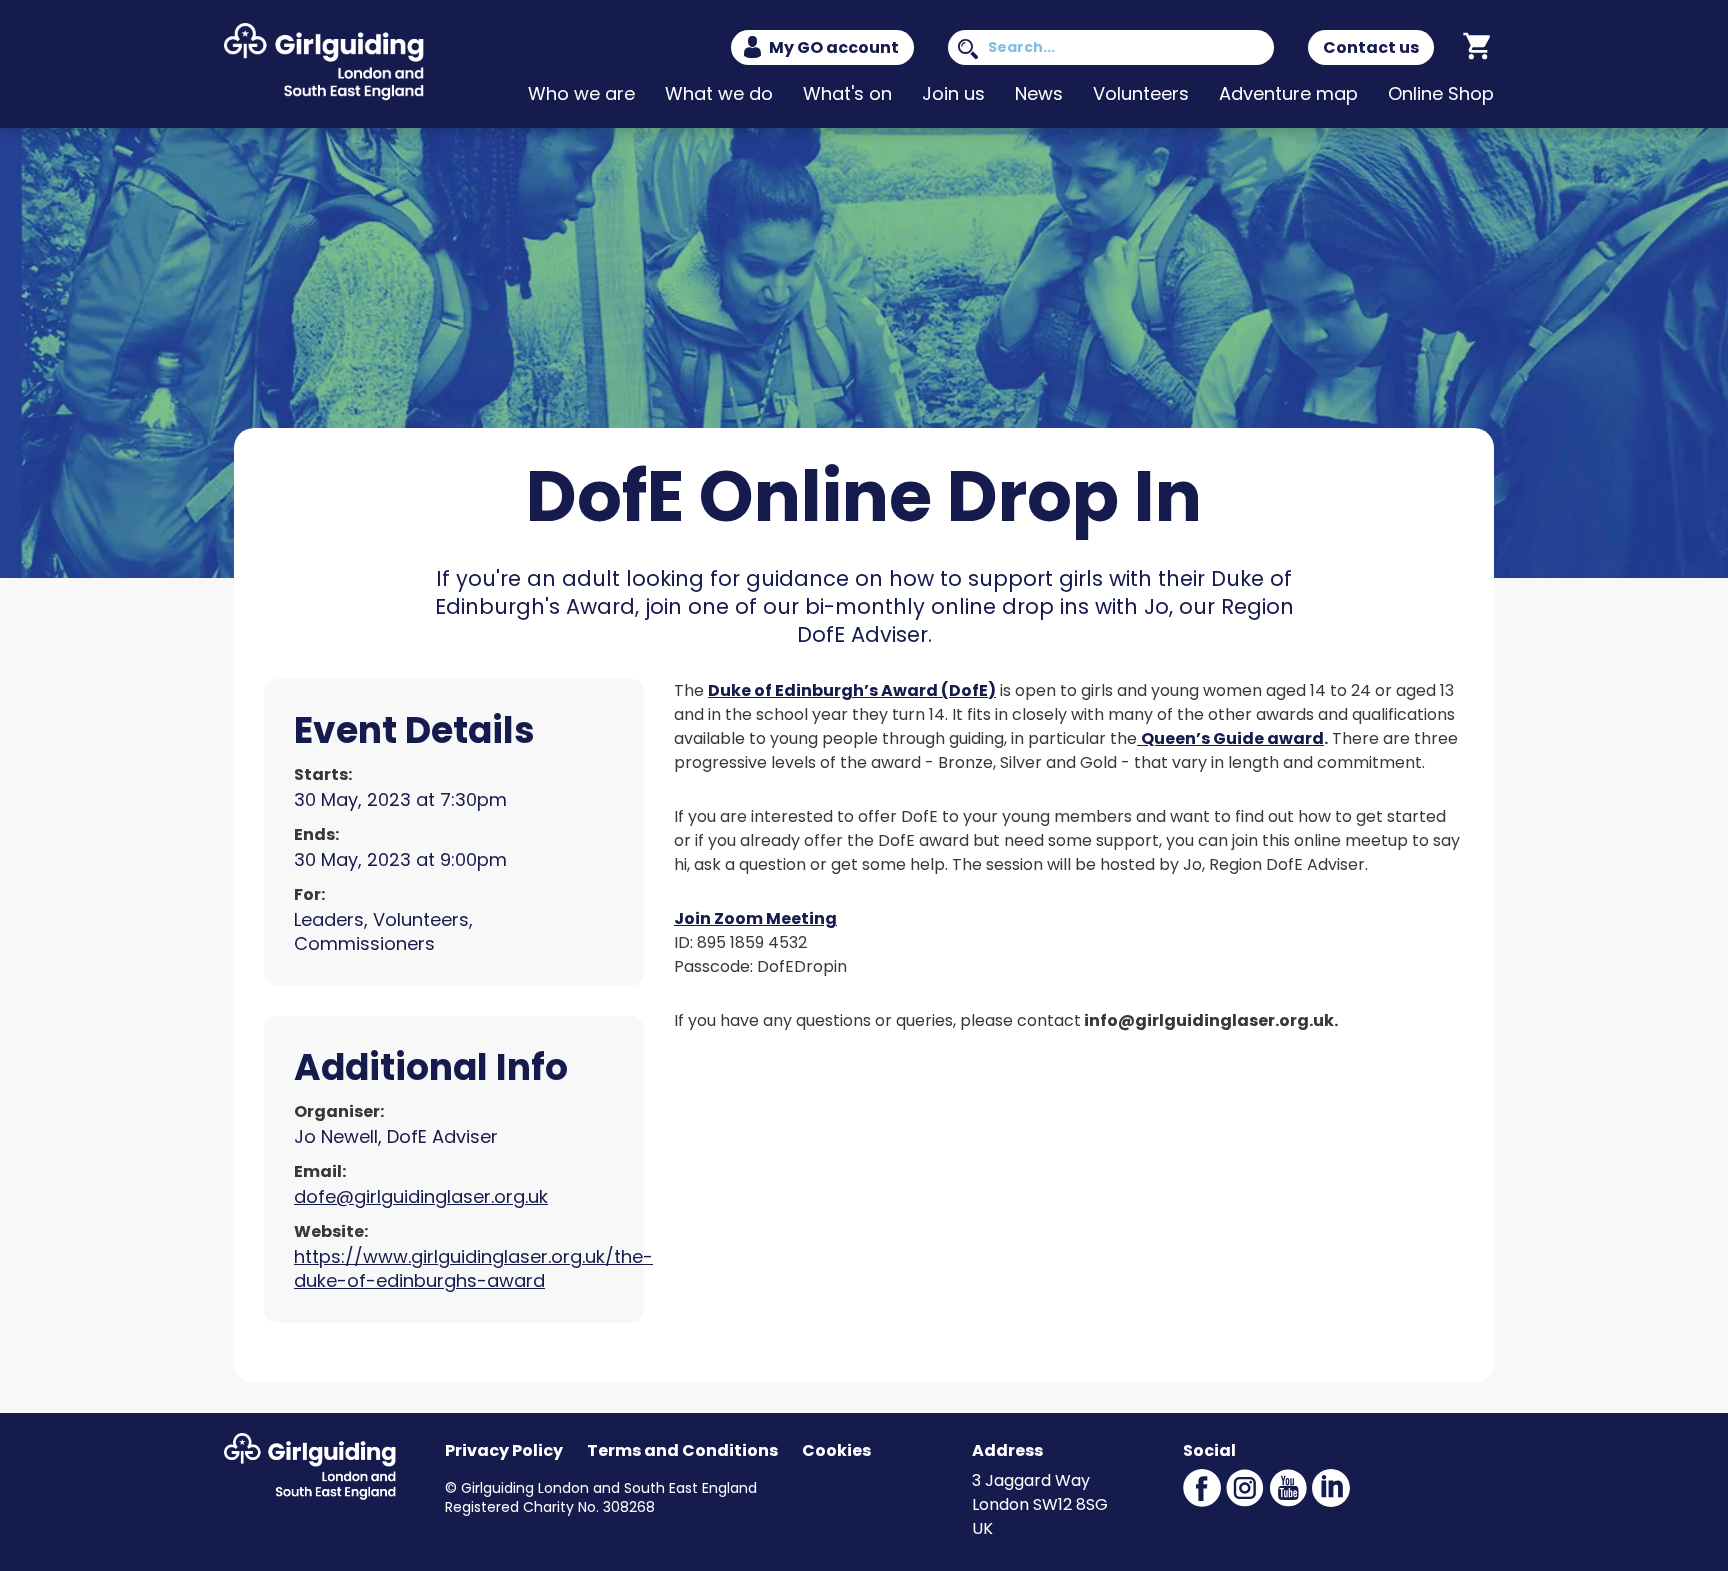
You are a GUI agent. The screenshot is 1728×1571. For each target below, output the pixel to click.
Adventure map (1288, 93)
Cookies (836, 1450)
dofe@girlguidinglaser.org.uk (421, 1196)
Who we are (581, 93)
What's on (847, 93)
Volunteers (1141, 93)
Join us (953, 93)
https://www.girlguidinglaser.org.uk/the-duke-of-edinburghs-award (473, 1268)
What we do (719, 93)
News (1039, 93)
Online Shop (1441, 93)
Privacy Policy (504, 1450)
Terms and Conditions (682, 1450)
